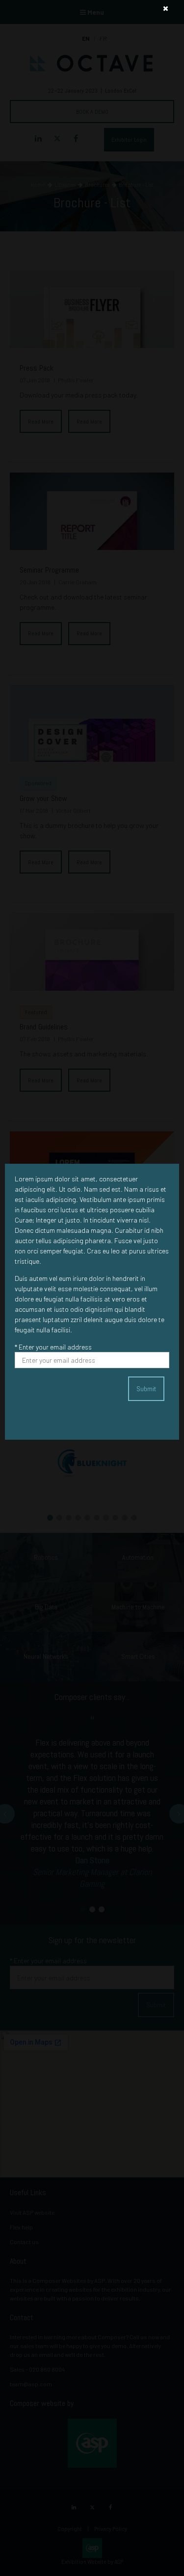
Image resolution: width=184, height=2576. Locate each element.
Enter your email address (53, 1347)
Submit (146, 1389)
